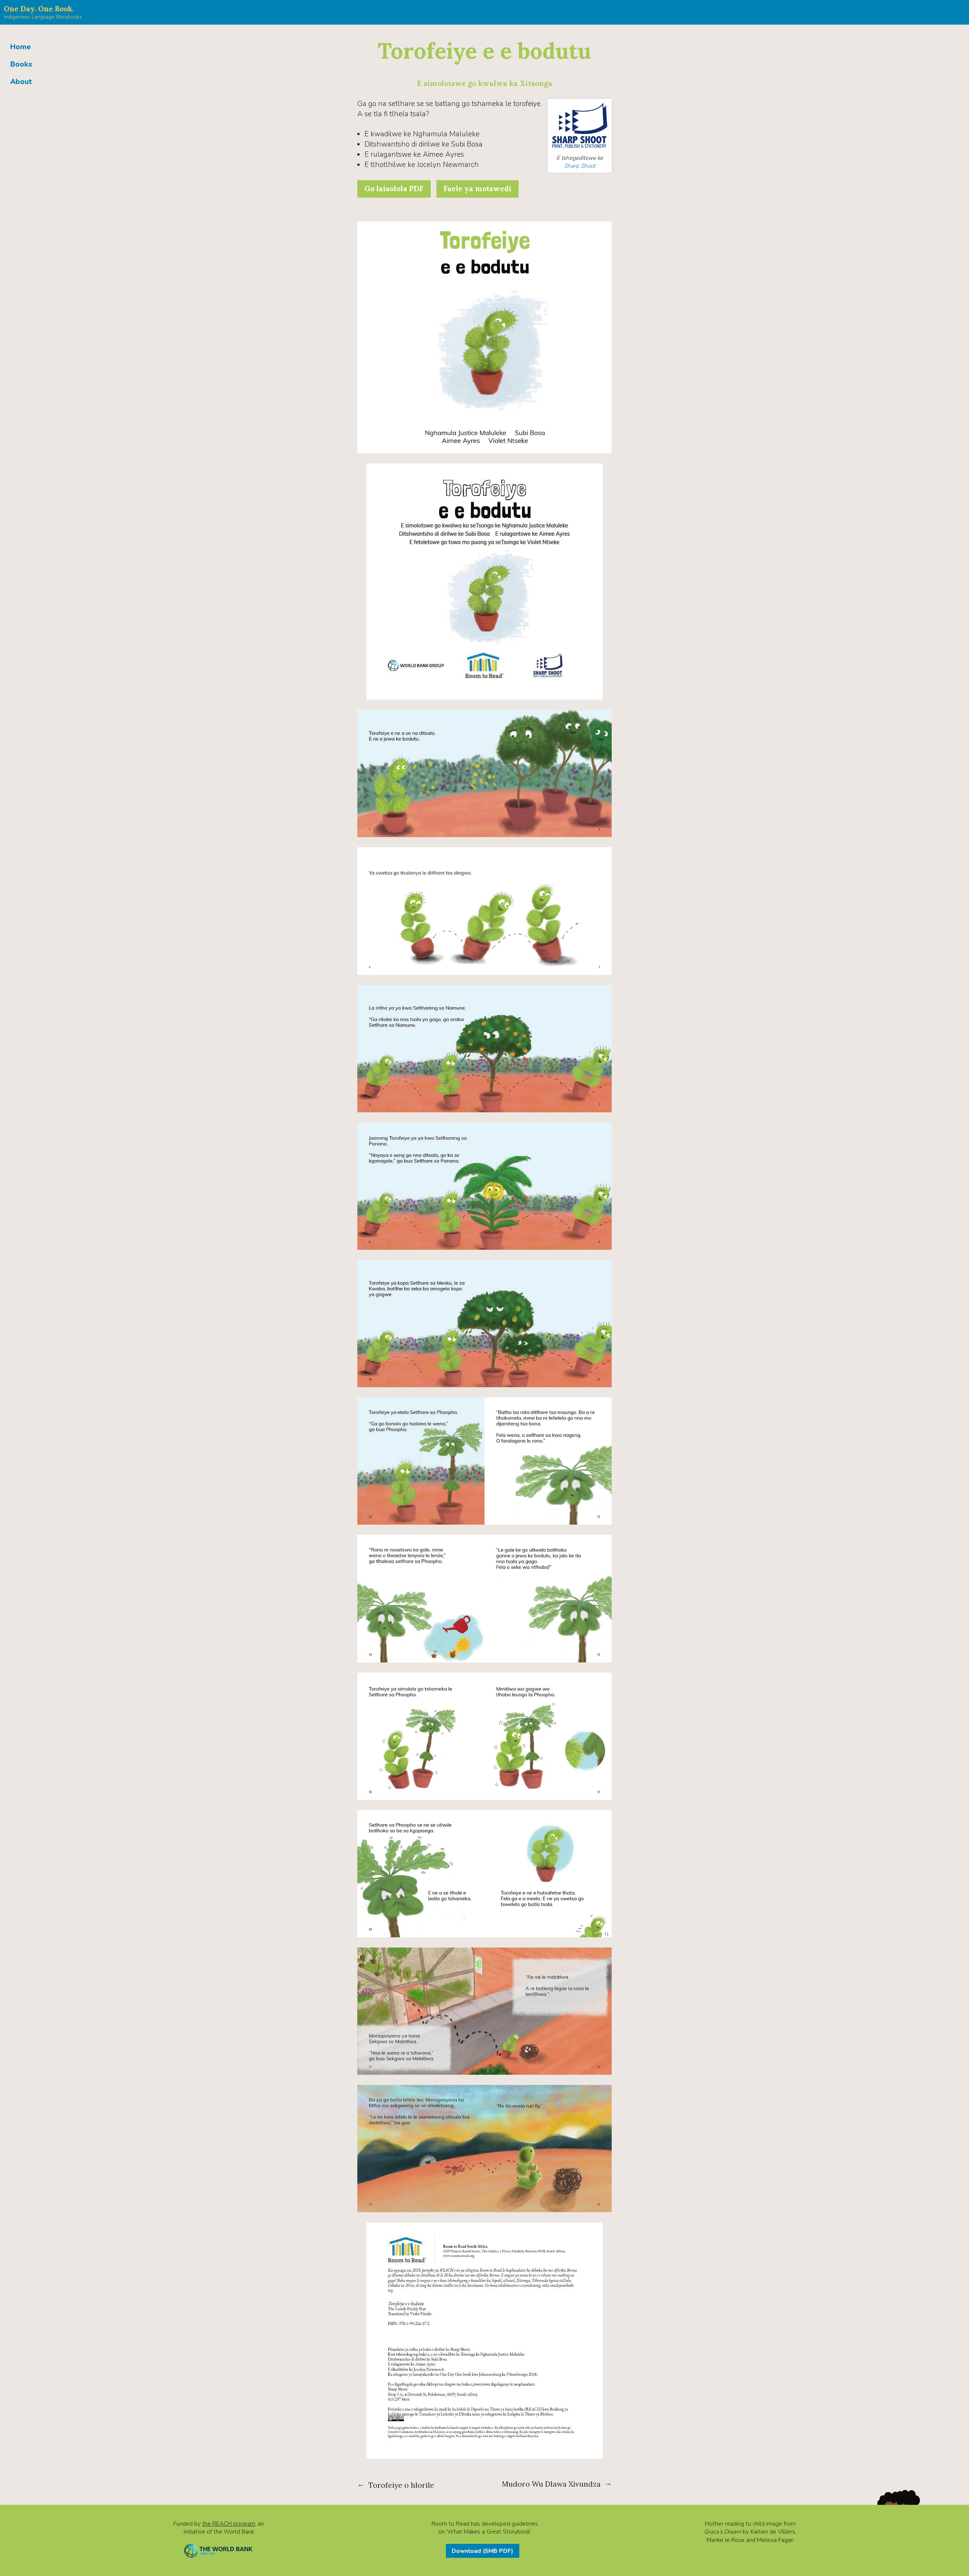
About (21, 82)
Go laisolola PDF (394, 189)
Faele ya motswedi (477, 189)
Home (21, 47)
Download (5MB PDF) (482, 2551)
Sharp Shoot (580, 166)
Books (21, 64)
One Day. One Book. (39, 9)
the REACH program (229, 2524)
